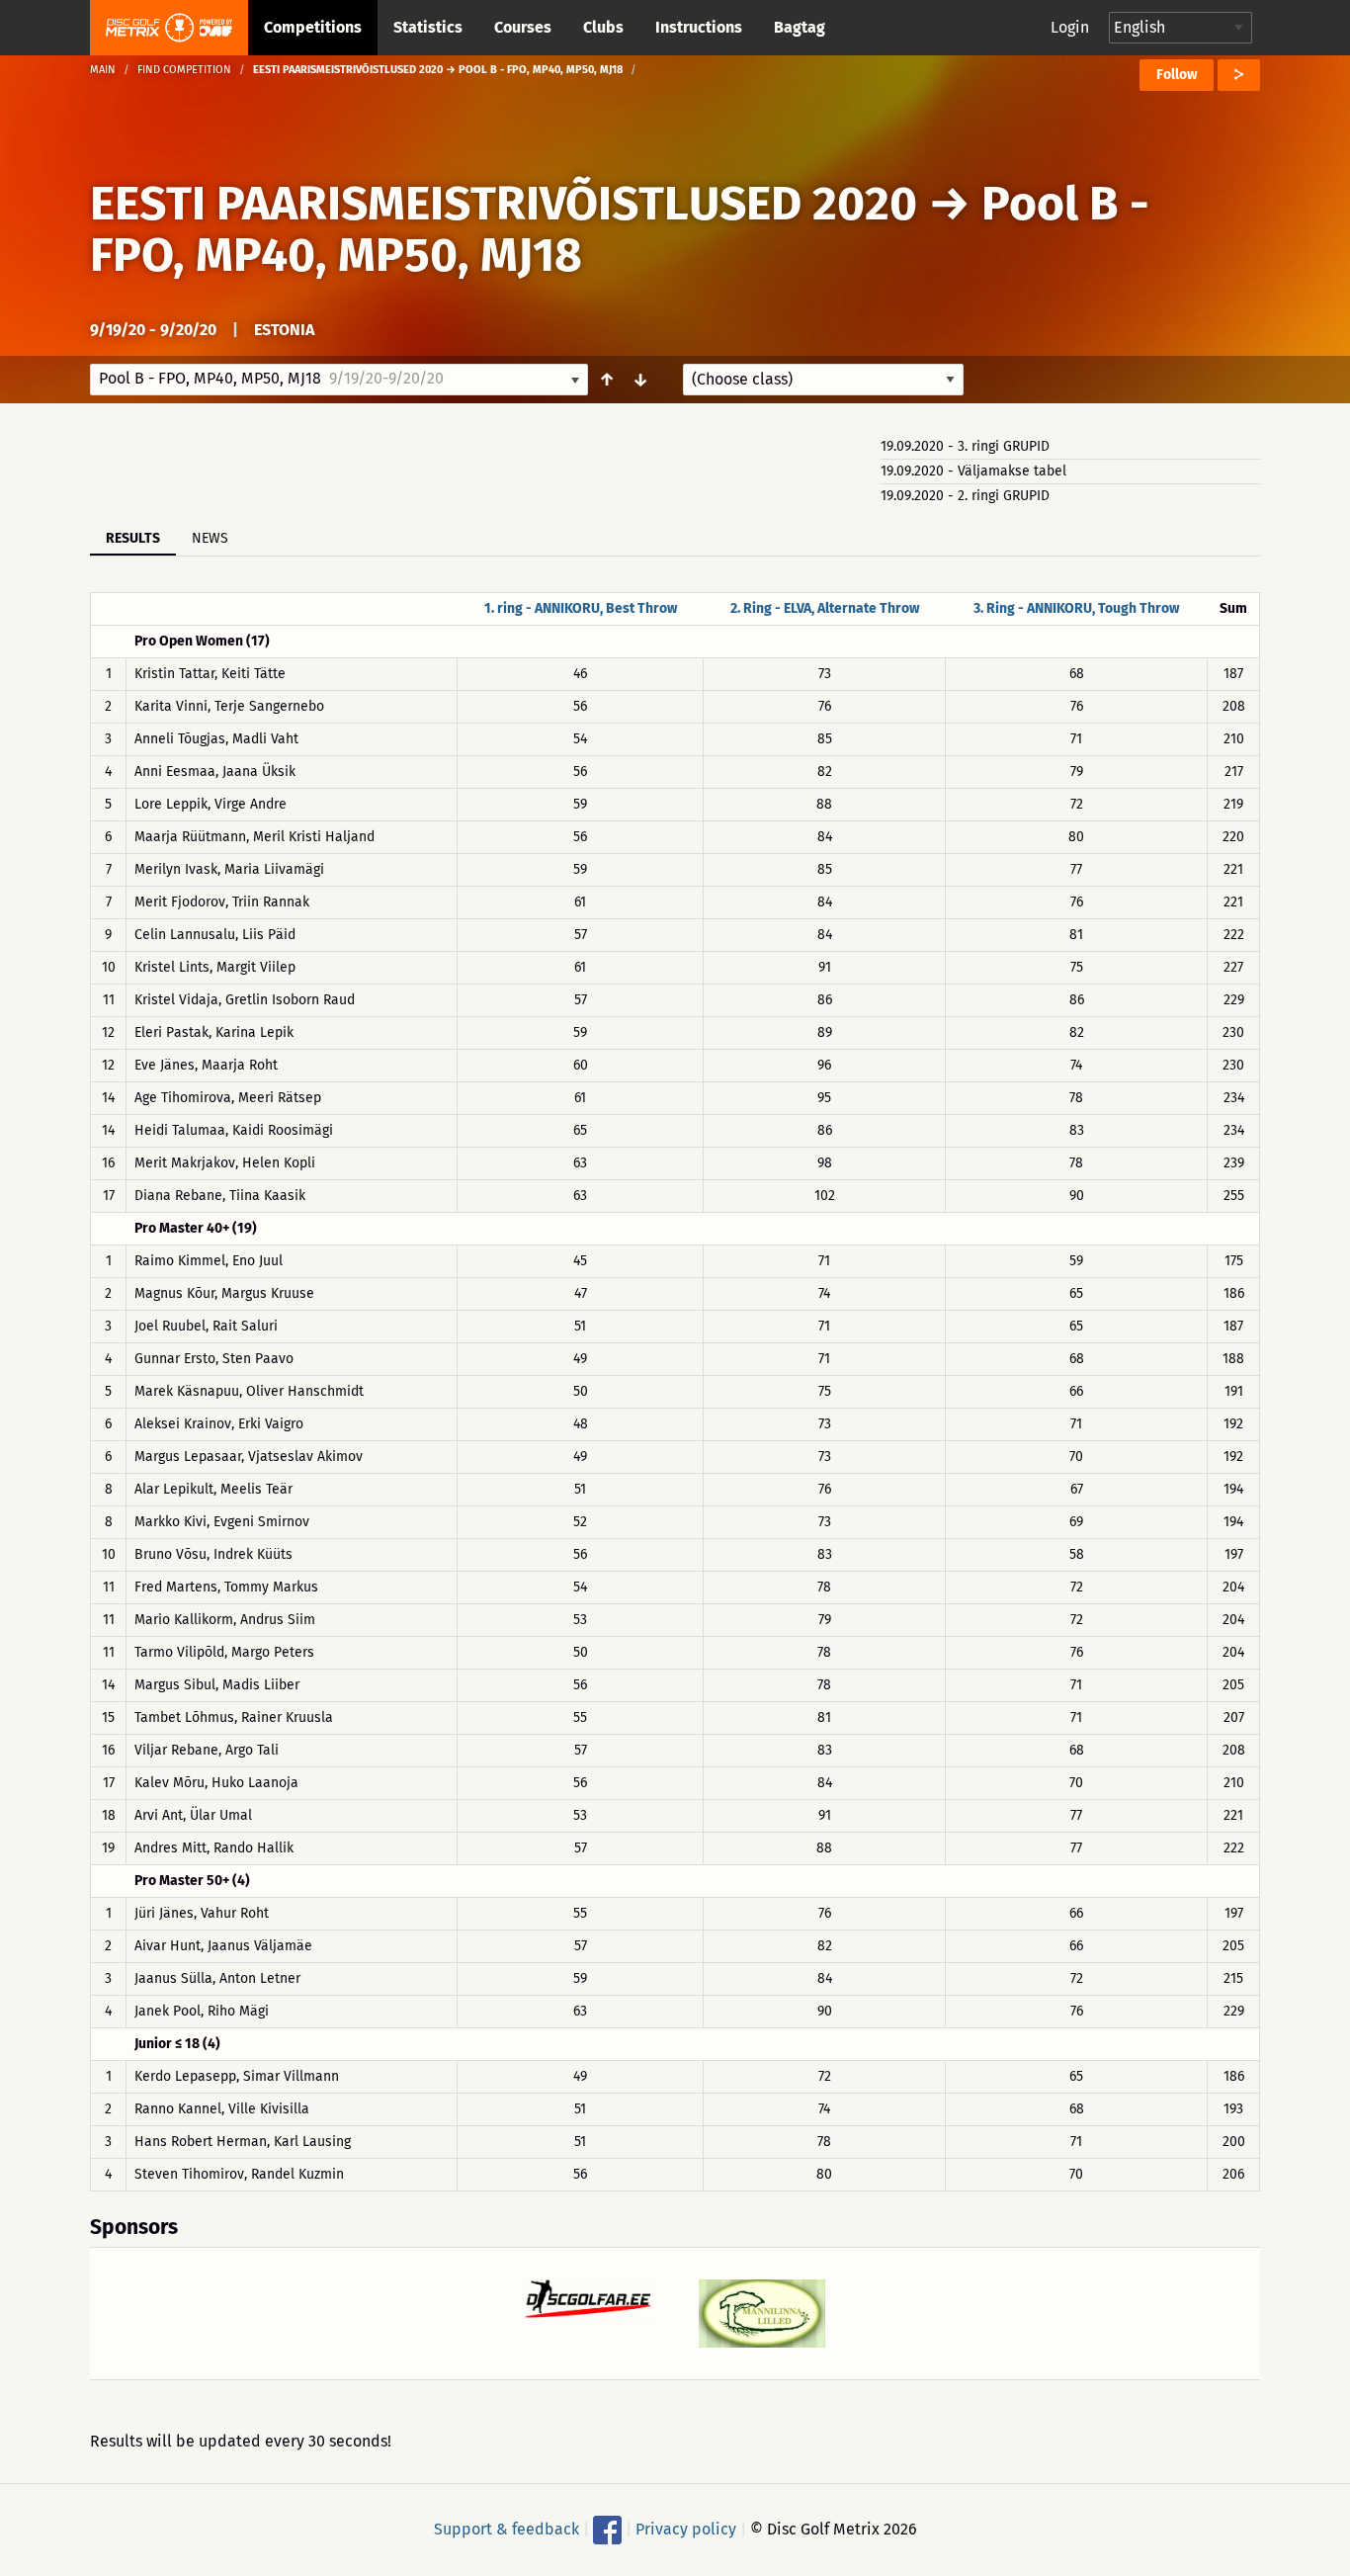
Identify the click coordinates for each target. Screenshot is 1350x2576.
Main (103, 70)
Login (1070, 27)
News (210, 538)
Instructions (699, 27)
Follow (1177, 75)
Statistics (428, 27)
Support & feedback (506, 2529)
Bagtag (800, 27)
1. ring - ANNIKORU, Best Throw (581, 608)
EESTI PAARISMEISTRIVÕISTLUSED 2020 (504, 204)
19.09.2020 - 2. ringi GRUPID (965, 496)
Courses (523, 27)
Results (133, 538)
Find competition (184, 70)
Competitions (313, 27)
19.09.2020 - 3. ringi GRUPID (965, 446)
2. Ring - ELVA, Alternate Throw (825, 608)
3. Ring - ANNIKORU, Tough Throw (1076, 608)
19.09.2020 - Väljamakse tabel (973, 471)
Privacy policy (686, 2529)
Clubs (603, 27)
